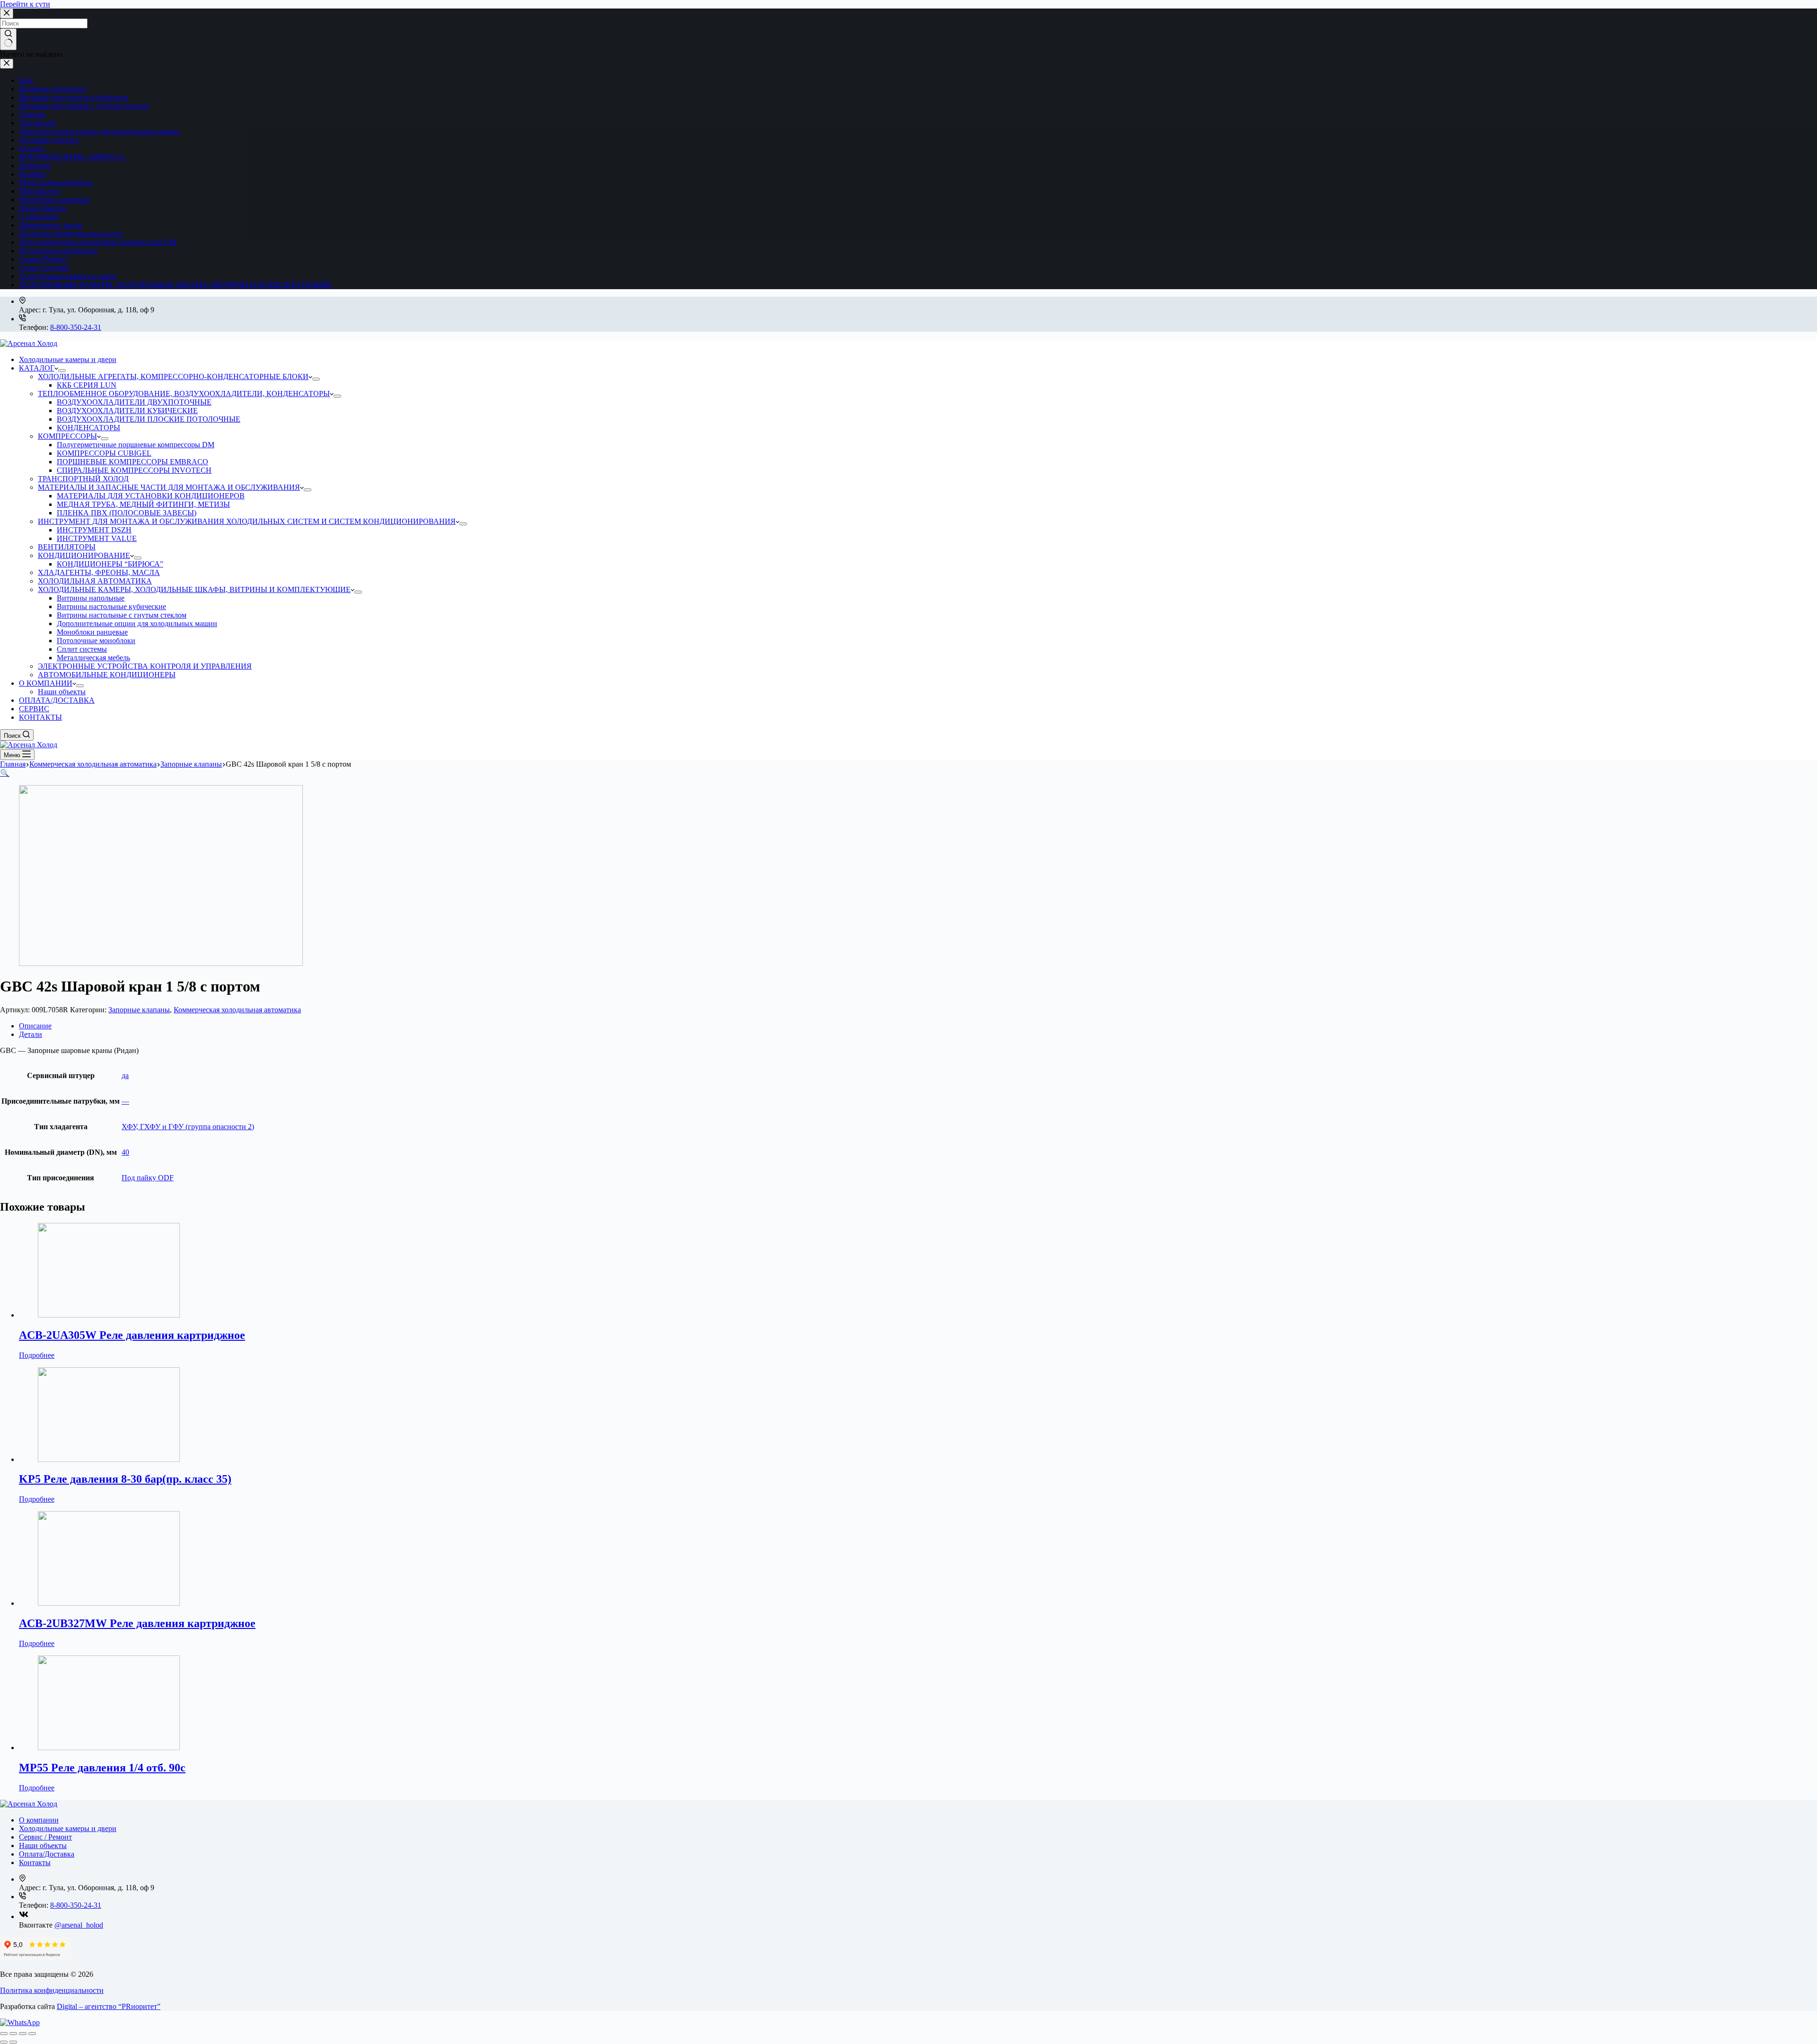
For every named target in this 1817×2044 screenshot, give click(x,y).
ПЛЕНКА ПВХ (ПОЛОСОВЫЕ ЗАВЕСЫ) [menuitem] (127, 513)
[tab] (918, 1026)
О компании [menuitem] (39, 1820)
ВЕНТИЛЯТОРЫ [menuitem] (67, 547)
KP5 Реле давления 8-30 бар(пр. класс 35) (125, 1479)
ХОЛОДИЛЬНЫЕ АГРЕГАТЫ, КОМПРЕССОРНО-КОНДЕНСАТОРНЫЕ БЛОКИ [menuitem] (173, 376)
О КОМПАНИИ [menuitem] (46, 683)
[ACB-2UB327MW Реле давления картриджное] (109, 1603)
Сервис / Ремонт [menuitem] (45, 1837)
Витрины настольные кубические (74, 97)
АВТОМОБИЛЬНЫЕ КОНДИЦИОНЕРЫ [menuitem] (107, 675)
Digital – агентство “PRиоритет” (109, 2006)
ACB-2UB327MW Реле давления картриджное (137, 1623)
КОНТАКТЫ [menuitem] (40, 717)
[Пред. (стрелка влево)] (4, 2042)
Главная (32, 114)
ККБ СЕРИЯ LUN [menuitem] (87, 385)
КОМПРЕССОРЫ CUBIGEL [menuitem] (104, 453)
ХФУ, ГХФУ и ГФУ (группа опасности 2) (188, 1127)
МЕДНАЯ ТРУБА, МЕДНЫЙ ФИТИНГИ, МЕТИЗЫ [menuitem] (143, 504)
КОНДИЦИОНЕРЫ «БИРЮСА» (73, 157)
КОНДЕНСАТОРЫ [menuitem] (88, 428)
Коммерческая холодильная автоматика (237, 1010)
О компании (39, 217)
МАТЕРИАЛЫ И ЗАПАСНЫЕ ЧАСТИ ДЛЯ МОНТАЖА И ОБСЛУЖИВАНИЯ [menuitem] (169, 487)
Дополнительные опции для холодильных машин (99, 131)
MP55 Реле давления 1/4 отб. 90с (102, 1768)
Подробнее (37, 1355)
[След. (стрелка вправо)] (13, 2042)
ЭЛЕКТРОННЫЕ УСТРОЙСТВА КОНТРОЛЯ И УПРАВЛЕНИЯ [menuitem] (145, 666)
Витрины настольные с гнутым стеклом (84, 106)
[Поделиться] (13, 2034)
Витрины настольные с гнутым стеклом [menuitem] (122, 615)
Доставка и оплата (49, 140)
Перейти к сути (25, 4)
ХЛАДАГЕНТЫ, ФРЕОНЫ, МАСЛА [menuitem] (99, 572)
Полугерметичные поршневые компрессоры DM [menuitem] (136, 445)
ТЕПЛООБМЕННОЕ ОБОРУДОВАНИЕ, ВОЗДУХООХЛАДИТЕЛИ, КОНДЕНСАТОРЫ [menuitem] (184, 394)
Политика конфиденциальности (71, 234)
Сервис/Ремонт (44, 259)
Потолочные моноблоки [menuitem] (96, 641)
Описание (35, 1026)
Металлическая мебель (56, 182)
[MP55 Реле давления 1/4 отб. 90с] (109, 1748)
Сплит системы (44, 268)
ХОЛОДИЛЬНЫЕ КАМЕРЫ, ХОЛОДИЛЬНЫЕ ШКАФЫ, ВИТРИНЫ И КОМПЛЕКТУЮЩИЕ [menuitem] (194, 589)
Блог (26, 80)
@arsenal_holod (79, 1925)
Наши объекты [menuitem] (62, 692)
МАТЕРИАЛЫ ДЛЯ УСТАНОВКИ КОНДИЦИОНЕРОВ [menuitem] (151, 496)
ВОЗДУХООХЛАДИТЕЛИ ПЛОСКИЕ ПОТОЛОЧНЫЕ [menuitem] (149, 419)
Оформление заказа (50, 225)
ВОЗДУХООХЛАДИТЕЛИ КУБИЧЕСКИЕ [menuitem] (127, 411)
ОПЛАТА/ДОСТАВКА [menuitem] (57, 700)
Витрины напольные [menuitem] (91, 598)
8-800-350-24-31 (76, 327)
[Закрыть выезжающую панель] (7, 64)
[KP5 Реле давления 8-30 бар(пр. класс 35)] (109, 1459)
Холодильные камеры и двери (68, 276)
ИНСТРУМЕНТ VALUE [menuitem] (97, 538)
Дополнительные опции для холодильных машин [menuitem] (137, 624)
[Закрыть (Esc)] (4, 2034)
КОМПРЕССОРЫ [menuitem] (67, 436)
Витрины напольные (53, 89)
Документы (38, 123)
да (125, 1075)
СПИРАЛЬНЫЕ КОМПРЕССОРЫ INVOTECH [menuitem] (134, 470)
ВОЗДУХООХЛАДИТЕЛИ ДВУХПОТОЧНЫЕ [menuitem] (134, 402)
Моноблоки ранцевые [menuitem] (92, 632)
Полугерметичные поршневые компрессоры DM (98, 242)
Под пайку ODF (148, 1178)
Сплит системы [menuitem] (82, 649)
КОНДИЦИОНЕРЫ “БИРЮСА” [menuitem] (110, 564)
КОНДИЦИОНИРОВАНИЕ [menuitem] (84, 555)
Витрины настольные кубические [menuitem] (111, 606)
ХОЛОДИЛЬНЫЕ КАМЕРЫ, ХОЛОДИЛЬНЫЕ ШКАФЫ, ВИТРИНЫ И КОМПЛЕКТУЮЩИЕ (175, 285)
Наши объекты (43, 208)
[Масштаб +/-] (32, 2034)
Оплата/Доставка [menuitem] (47, 1854)
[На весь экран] (23, 2034)
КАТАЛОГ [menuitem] (37, 368)
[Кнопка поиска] (8, 39)
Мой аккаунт (40, 191)
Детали (31, 1034)
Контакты (35, 165)
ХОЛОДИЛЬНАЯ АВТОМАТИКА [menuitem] (95, 581)
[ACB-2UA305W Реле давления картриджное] (109, 1315)
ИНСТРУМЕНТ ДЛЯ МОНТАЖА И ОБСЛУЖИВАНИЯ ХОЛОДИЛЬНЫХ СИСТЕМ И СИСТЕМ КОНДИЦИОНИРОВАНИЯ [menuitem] (247, 521)
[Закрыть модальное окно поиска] (7, 13)
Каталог (32, 148)
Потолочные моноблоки (58, 251)
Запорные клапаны (139, 1010)
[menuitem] (62, 371)
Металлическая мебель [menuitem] (93, 658)
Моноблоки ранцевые (54, 199)
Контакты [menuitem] (35, 1863)
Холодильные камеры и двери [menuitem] (68, 359)
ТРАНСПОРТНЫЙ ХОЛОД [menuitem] (83, 479)
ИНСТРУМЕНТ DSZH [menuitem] (94, 530)
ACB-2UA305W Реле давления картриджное (132, 1335)
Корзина (32, 174)
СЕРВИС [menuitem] (34, 709)
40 (125, 1152)
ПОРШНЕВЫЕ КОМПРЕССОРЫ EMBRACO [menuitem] (132, 462)
